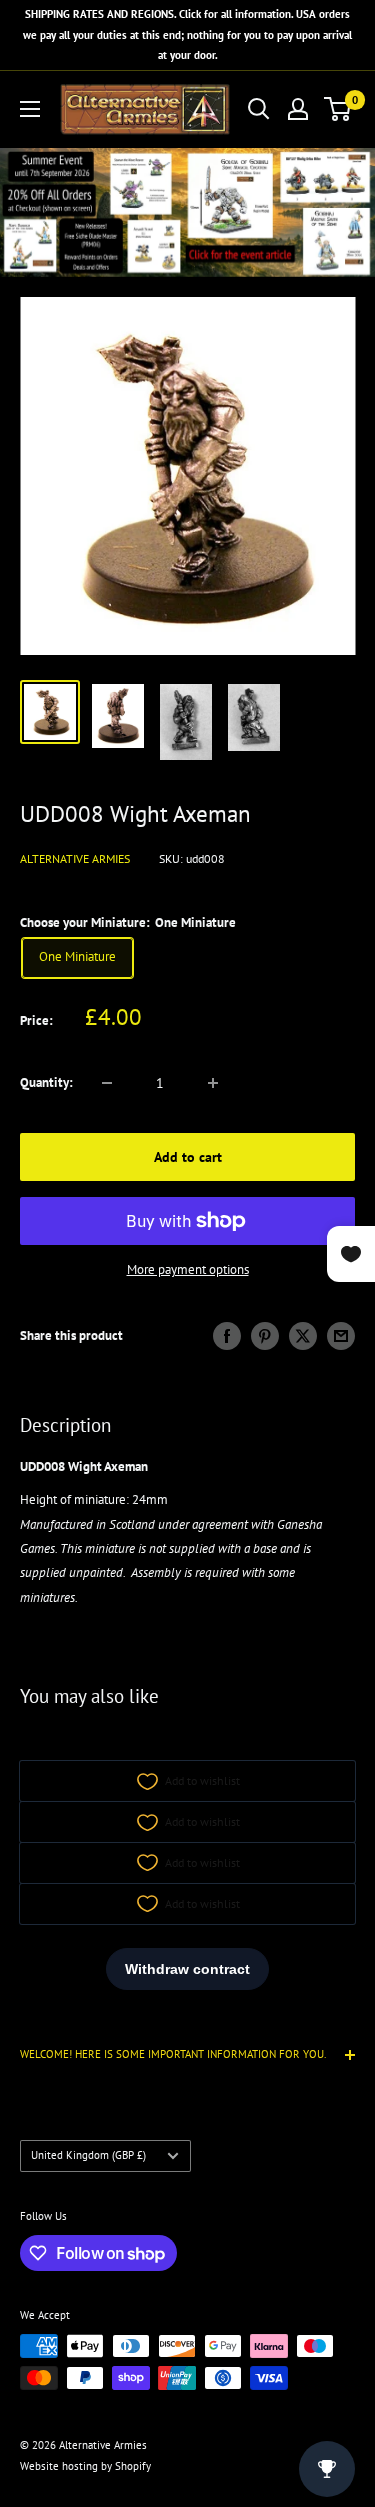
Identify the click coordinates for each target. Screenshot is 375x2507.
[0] (338, 109)
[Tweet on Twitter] (303, 1336)
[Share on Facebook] (227, 1336)
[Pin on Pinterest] (265, 1336)
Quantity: (46, 1082)
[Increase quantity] (213, 1083)
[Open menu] (30, 109)
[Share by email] (341, 1336)
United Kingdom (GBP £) (88, 2155)
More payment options (188, 1269)
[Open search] (259, 109)
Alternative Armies (75, 858)
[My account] (298, 109)
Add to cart (188, 1157)
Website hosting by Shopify (85, 2466)
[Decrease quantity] (107, 1083)
